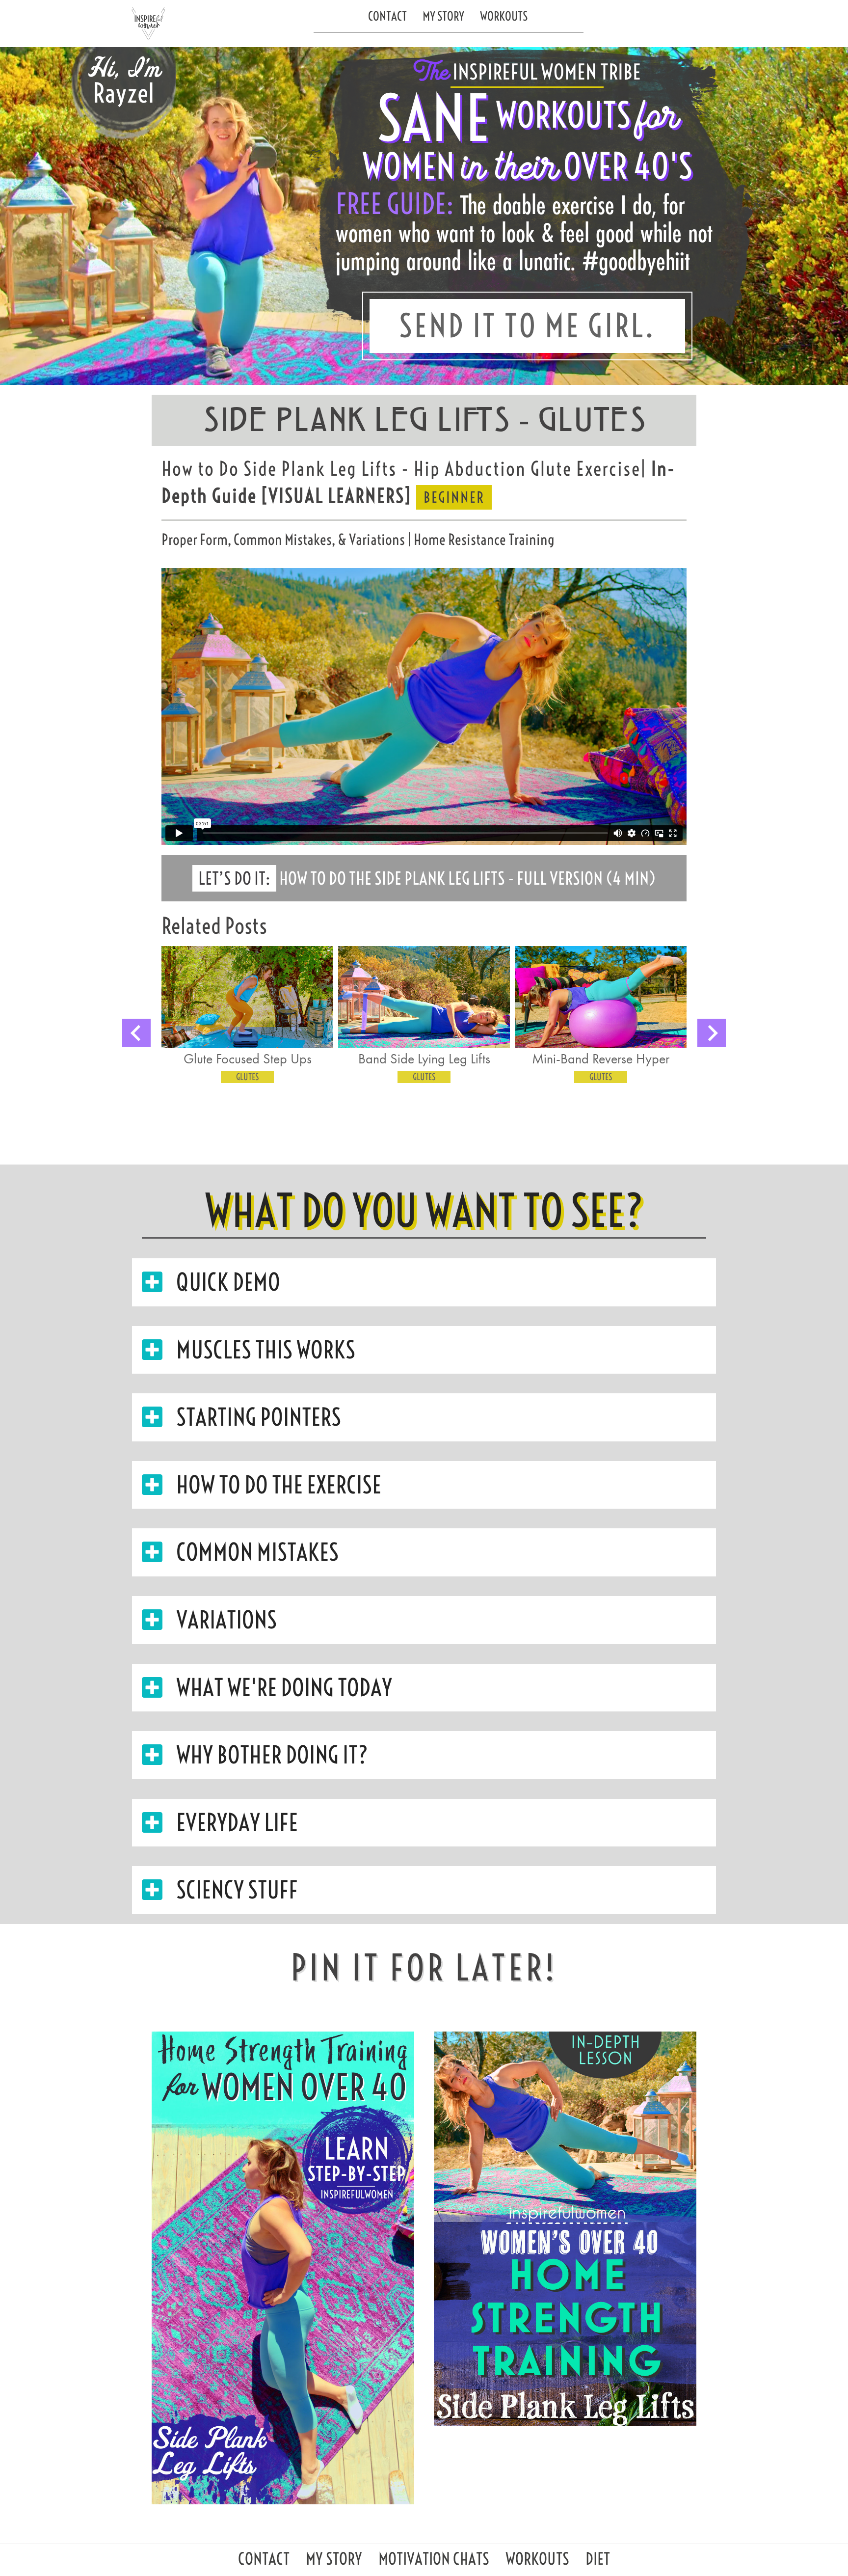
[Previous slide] (136, 1033)
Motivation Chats (434, 2562)
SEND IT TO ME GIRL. (527, 326)
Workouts (504, 16)
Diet (598, 2562)
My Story (443, 16)
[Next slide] (712, 1033)
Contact (387, 16)
